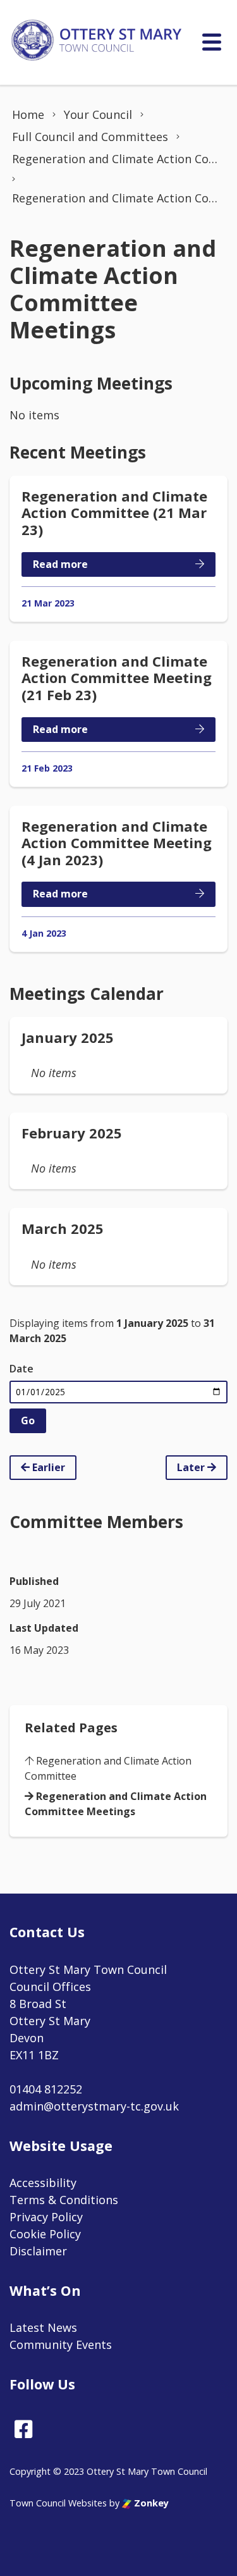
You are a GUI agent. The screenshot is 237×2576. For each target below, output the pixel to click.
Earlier (47, 1467)
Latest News (43, 2327)
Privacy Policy (46, 2217)
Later (192, 1467)
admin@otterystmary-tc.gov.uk (94, 2106)
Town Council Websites (58, 2503)
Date (21, 1369)
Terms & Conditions (64, 2200)
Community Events (61, 2345)
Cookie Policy (45, 2234)
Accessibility (43, 2183)
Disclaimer (38, 2251)
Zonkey (150, 2503)
